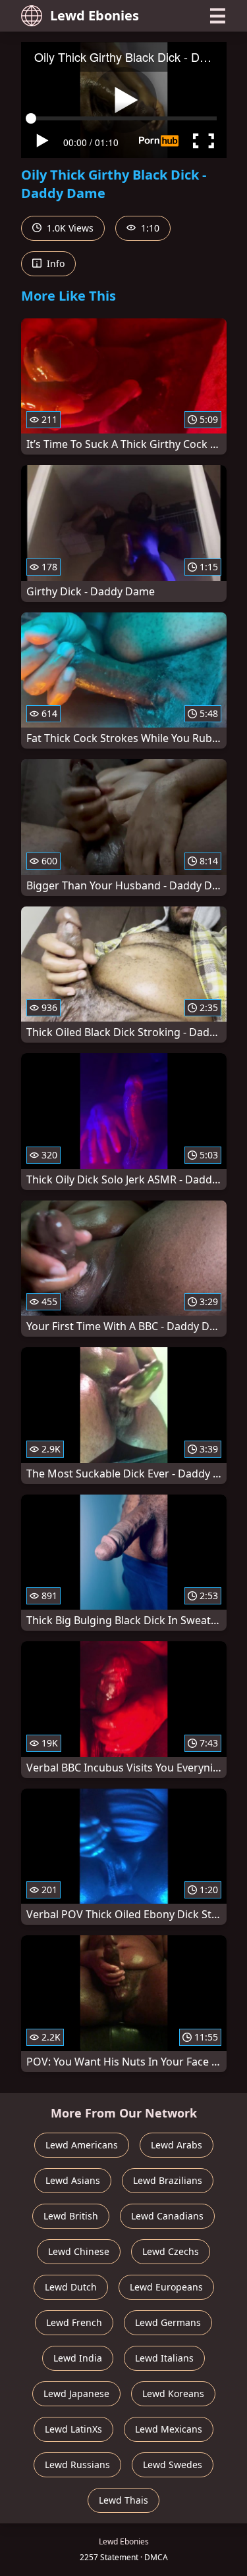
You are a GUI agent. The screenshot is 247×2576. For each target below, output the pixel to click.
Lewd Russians (77, 2465)
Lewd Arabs (177, 2145)
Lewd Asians (73, 2180)
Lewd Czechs (171, 2251)
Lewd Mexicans (169, 2429)
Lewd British (71, 2216)
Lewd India (78, 2358)
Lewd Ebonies (95, 15)
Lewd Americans (82, 2145)
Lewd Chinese (79, 2251)
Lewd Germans (168, 2322)
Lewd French (74, 2322)
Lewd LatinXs (73, 2429)
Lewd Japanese (76, 2393)
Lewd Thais (123, 2500)
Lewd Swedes (173, 2465)
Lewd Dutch (71, 2287)
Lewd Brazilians (168, 2180)
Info (54, 263)
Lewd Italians (164, 2358)
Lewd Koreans (173, 2393)
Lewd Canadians (167, 2216)
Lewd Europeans (166, 2287)
